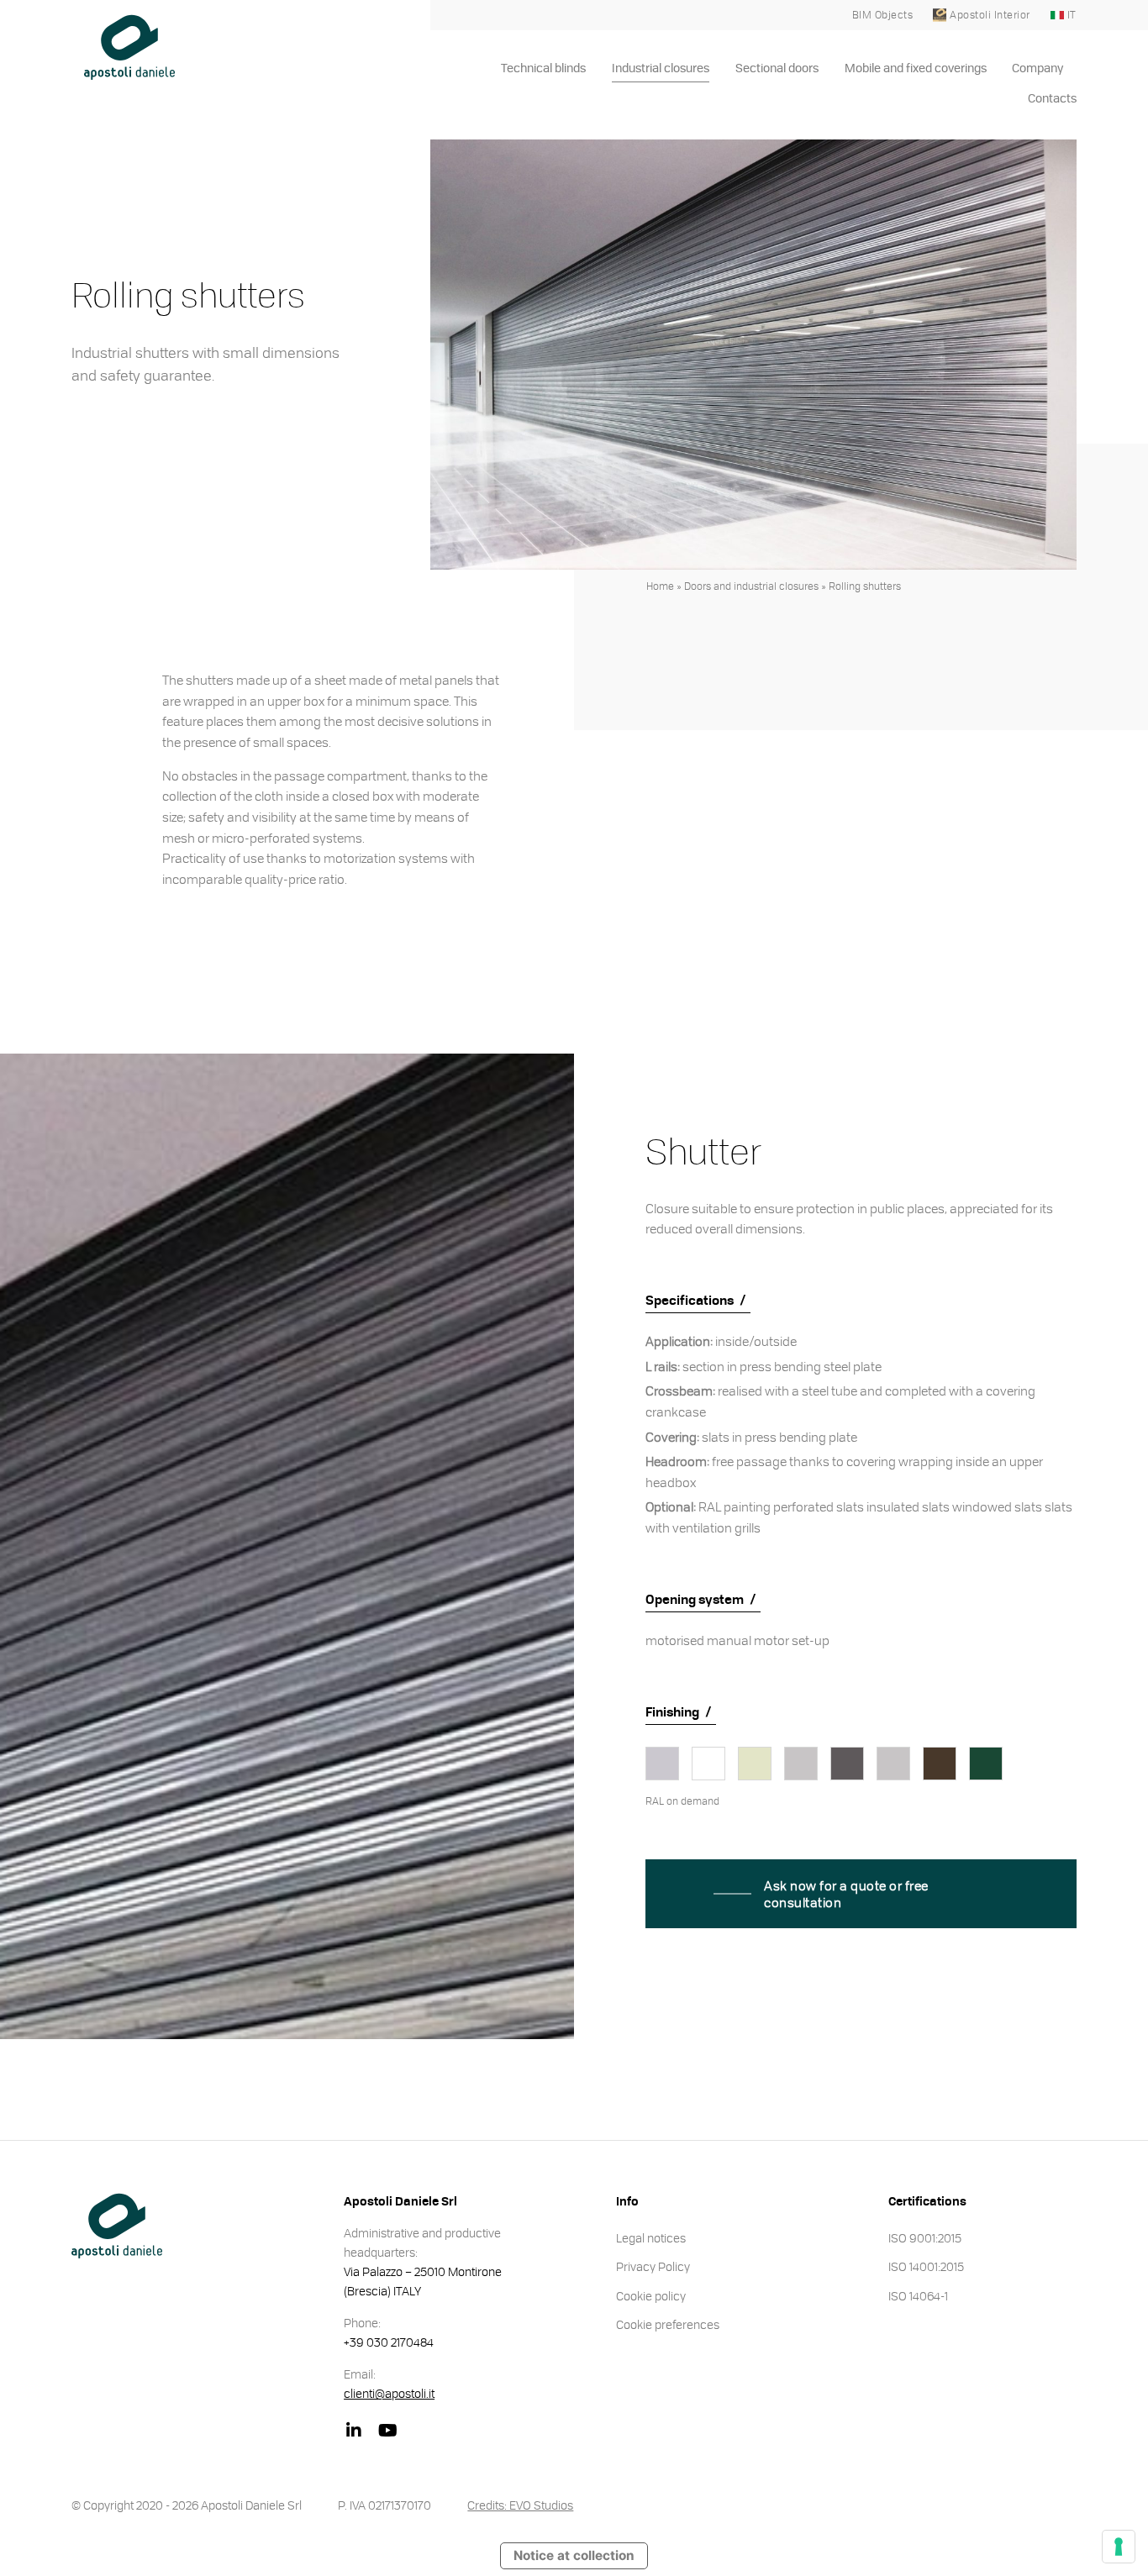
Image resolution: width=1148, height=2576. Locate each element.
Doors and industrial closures (751, 586)
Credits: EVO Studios (520, 2505)
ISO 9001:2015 (925, 2237)
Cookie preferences (668, 2324)
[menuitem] (544, 69)
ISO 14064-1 (918, 2295)
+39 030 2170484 (389, 2342)
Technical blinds (543, 69)
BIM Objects (883, 15)
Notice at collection (574, 2555)
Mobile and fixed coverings (916, 69)
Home (660, 586)
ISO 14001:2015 (926, 2266)
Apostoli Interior (990, 15)
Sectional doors (777, 69)
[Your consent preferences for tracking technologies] (1119, 2547)
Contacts (1052, 99)
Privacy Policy (653, 2266)
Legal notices (651, 2237)
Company (1037, 69)
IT (1072, 15)
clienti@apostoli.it (389, 2393)
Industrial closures (661, 69)
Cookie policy (651, 2295)
